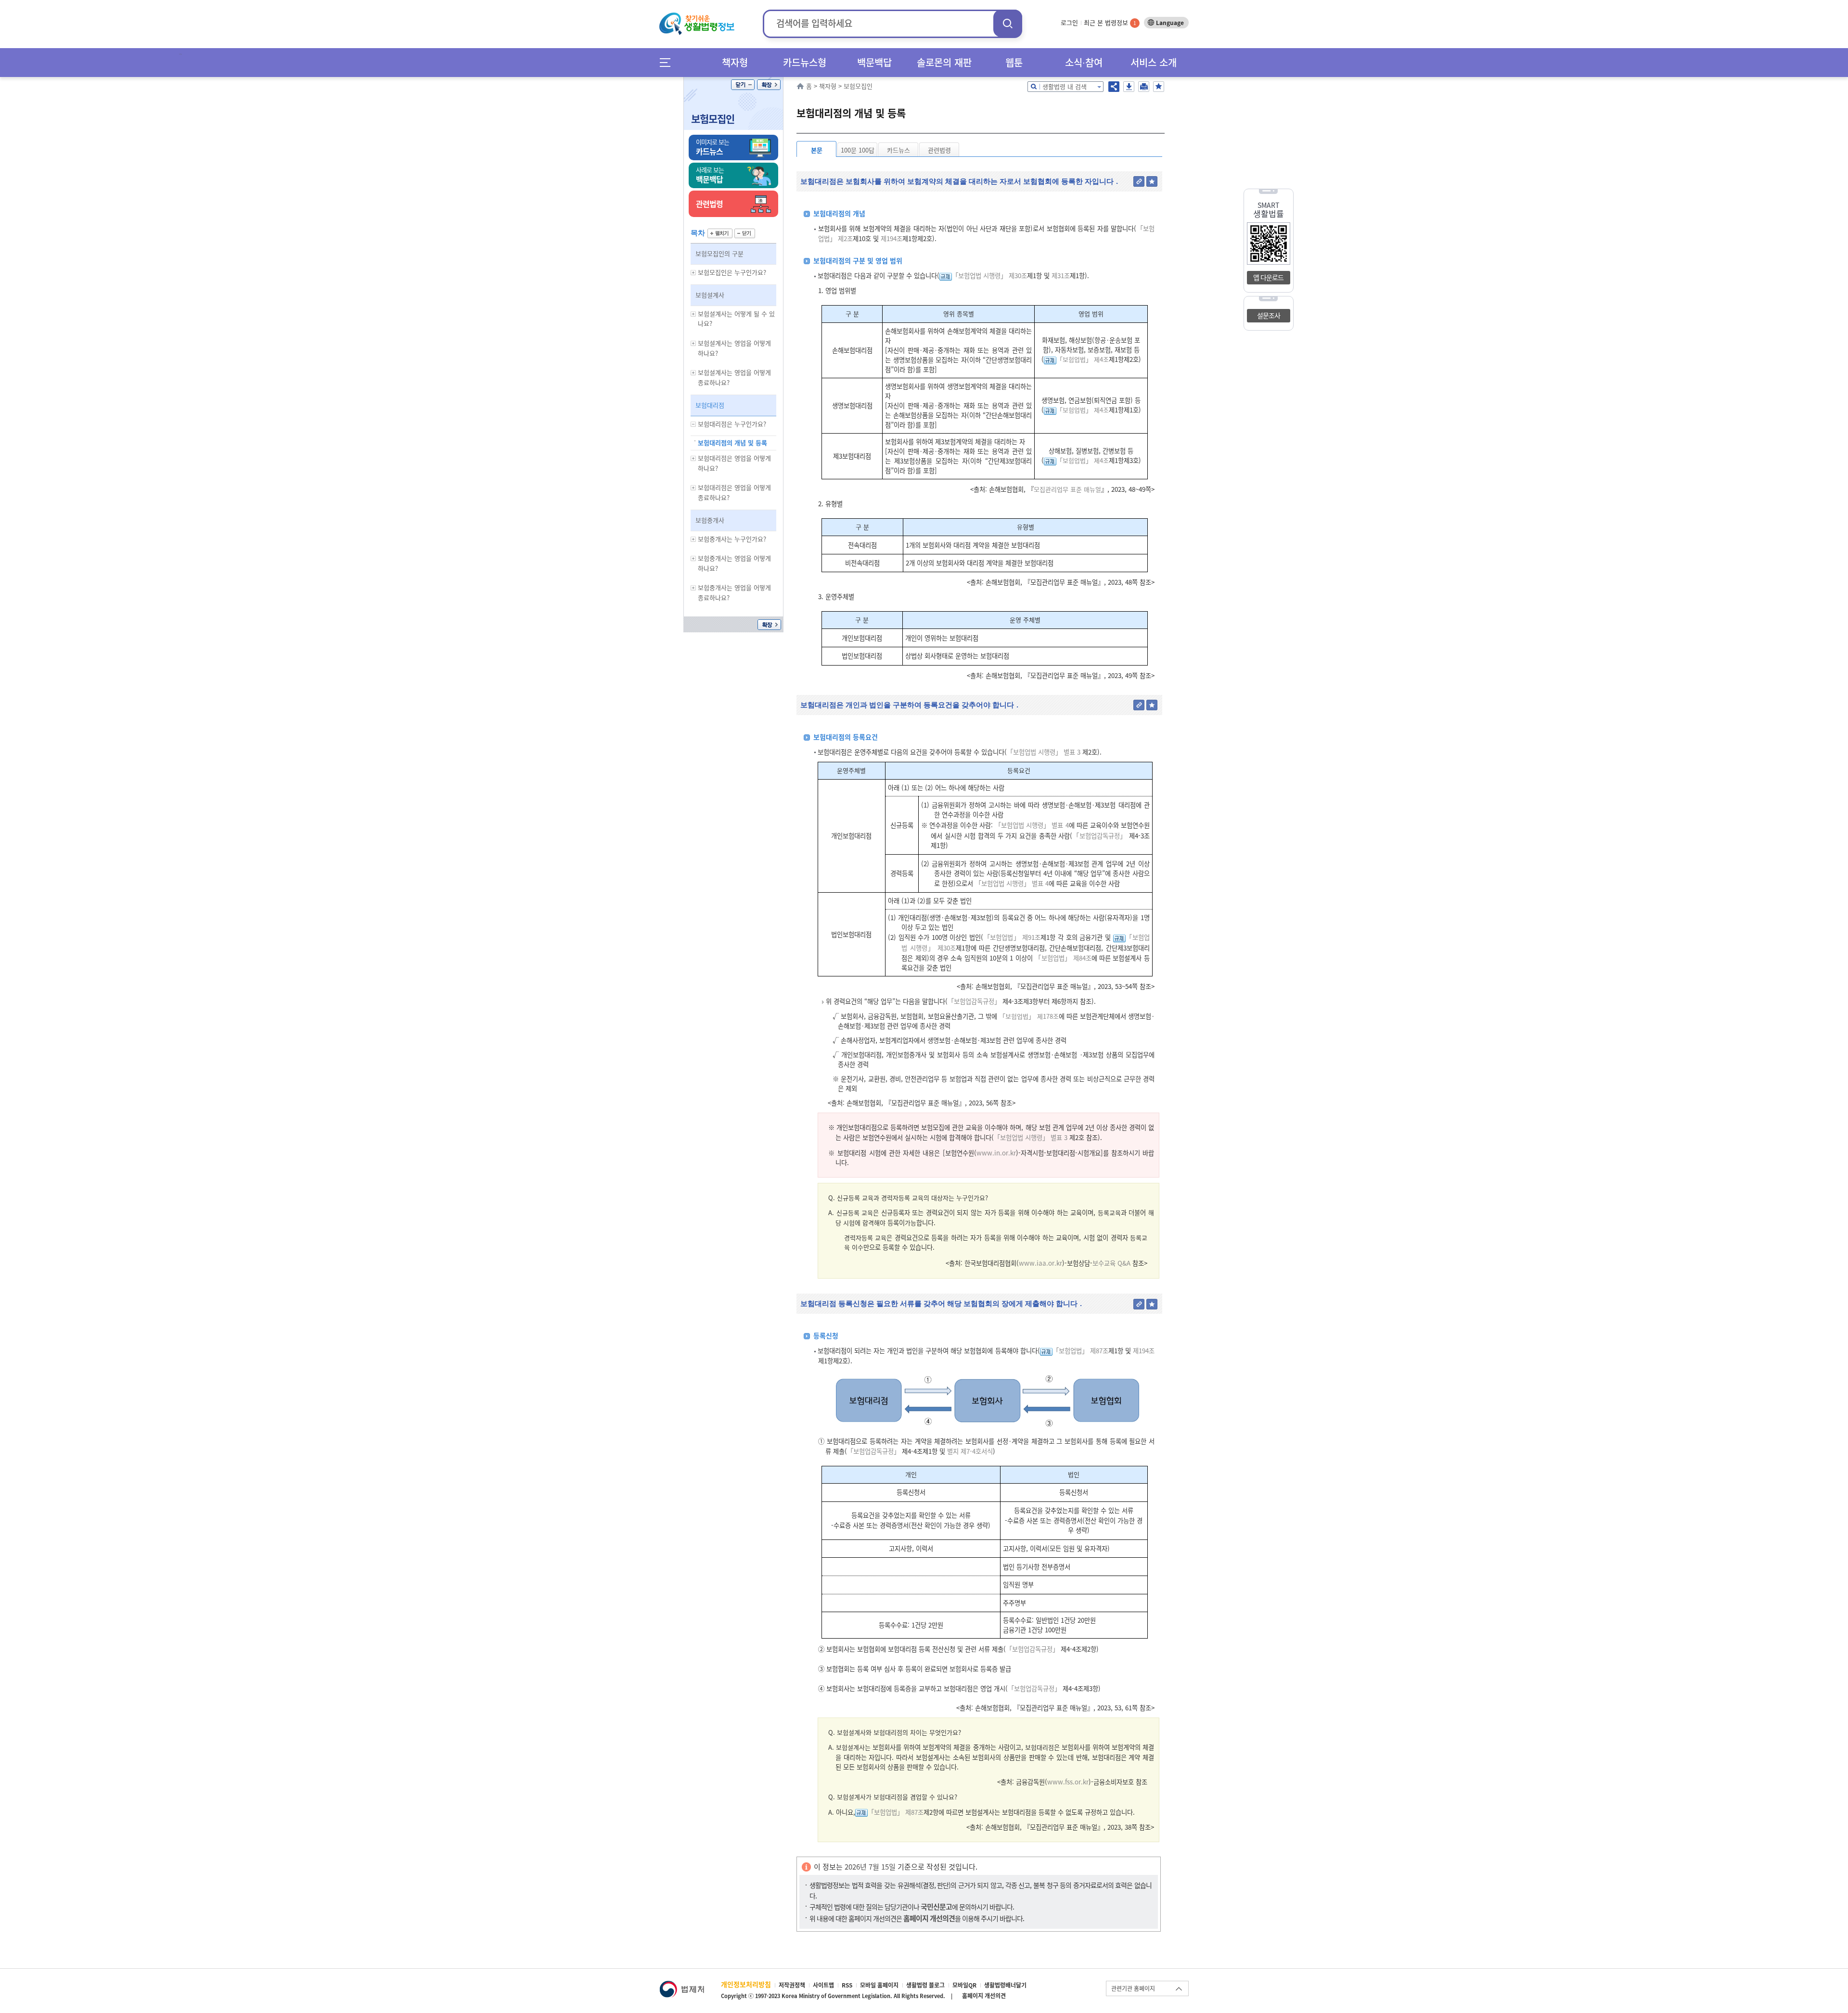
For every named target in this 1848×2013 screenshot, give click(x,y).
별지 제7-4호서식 (969, 1451)
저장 (1129, 87)
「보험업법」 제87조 (1080, 1351)
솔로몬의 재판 (944, 62)
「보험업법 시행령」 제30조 (989, 276)
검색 (1008, 23)
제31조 (1060, 276)
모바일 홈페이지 (879, 1985)
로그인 (1069, 22)
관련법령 (939, 150)
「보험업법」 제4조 (1083, 359)
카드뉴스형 (805, 62)
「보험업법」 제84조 (1063, 958)
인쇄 (1144, 87)
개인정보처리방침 (746, 1984)
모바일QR (964, 1985)
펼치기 (720, 233)
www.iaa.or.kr (1040, 1263)
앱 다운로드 (1268, 277)
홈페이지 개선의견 (984, 1996)
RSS (847, 1985)
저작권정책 (792, 1985)
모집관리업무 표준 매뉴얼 (1067, 489)
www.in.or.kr (996, 1153)
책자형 (735, 62)
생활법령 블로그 (925, 1985)
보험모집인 (713, 119)
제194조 (891, 238)
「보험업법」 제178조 (1029, 1016)
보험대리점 (710, 405)
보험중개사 (710, 520)
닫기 (743, 85)
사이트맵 (823, 1985)
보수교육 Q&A (1111, 1263)
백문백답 (874, 62)
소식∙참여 (1084, 62)
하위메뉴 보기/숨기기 (693, 273)
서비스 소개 (1154, 62)
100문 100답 (858, 150)
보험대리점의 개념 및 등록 (732, 442)
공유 (1114, 87)
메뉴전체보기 (668, 62)
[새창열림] (682, 1985)
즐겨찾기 (1159, 87)
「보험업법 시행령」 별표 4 (1032, 825)
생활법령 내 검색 (1065, 86)
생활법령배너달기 (1005, 1985)
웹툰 (1014, 62)
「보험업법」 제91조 (1012, 937)
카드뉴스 (898, 150)
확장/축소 (769, 85)
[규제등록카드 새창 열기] (946, 276)
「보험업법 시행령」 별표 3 (1044, 752)
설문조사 (1269, 315)
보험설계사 (710, 295)
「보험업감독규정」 (1099, 836)
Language (1170, 23)
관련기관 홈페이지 (1133, 1988)
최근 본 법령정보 (1110, 22)
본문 (817, 150)
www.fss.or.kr (1068, 1782)
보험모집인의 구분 (719, 253)
